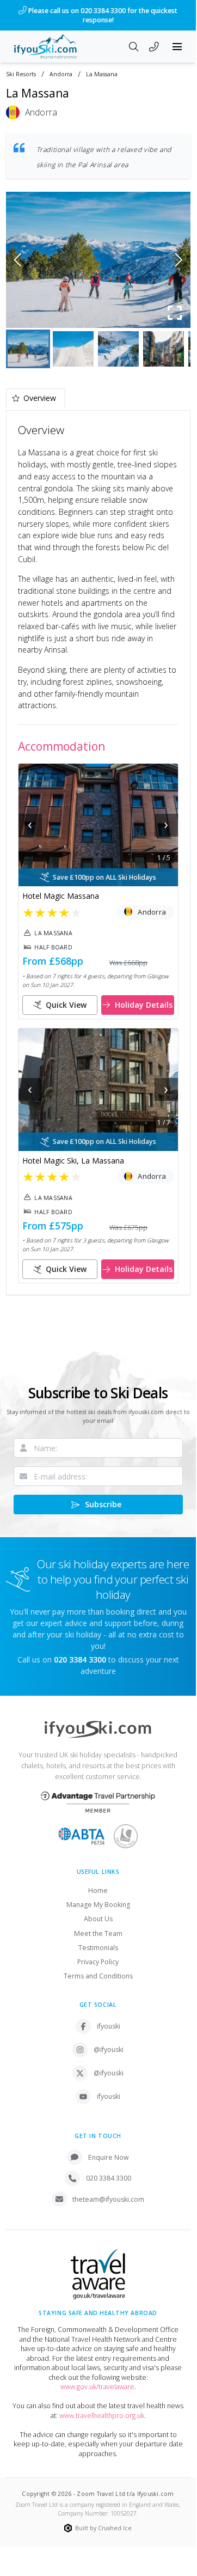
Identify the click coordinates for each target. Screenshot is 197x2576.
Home (98, 1890)
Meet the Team (98, 1933)
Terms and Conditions (98, 1976)
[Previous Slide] (18, 260)
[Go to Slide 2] (73, 349)
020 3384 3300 (109, 2178)
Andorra (61, 74)
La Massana (102, 74)
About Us (98, 1919)
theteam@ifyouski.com (108, 2199)
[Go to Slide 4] (164, 349)
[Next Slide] (179, 260)
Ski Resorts (21, 74)
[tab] (36, 398)
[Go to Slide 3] (118, 349)
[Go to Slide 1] (28, 349)
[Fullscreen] (175, 313)
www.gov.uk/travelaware (97, 2387)
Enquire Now (109, 2157)
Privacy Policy (98, 1962)
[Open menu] (177, 47)
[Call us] (154, 48)
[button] (98, 260)
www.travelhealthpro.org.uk (102, 2416)
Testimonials (98, 1948)
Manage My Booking (98, 1905)
